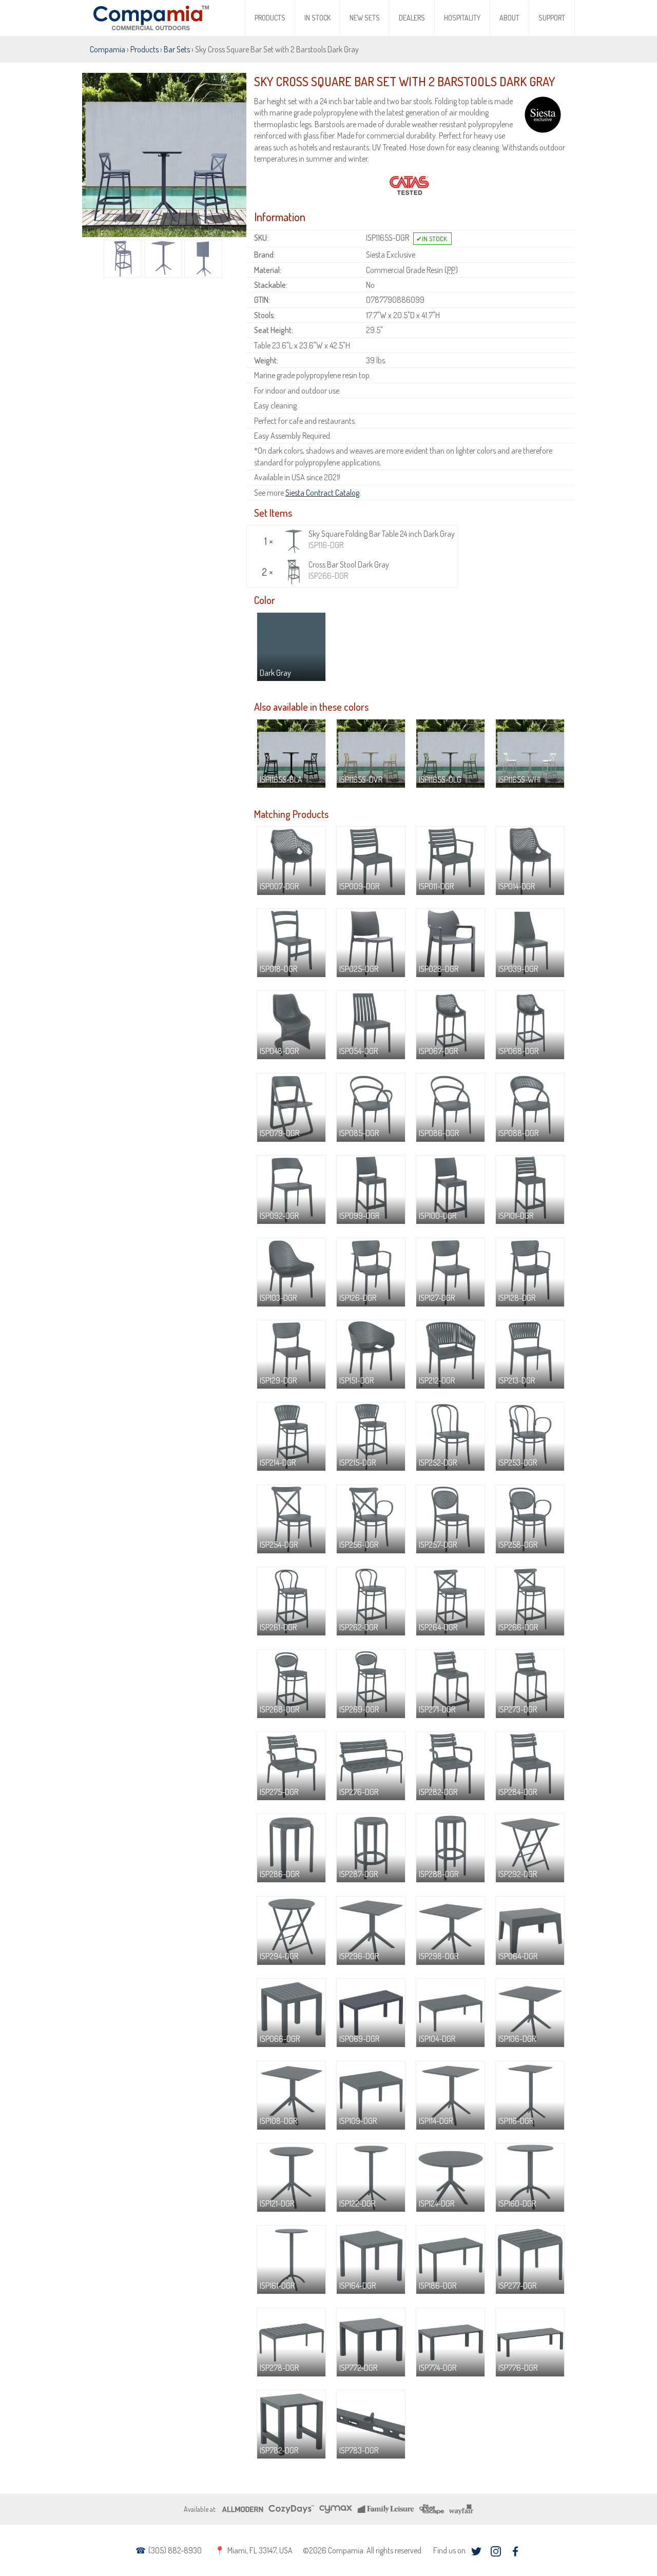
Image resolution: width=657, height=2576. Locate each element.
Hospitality (462, 18)
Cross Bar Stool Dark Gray (349, 570)
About (509, 18)
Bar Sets (177, 49)
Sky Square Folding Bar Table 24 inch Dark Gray (382, 539)
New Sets (365, 18)
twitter (476, 2552)
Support (552, 18)
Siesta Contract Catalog (322, 493)
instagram (496, 2552)
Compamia (108, 49)
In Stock (317, 18)
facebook (515, 2552)
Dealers (412, 18)
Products (270, 18)
